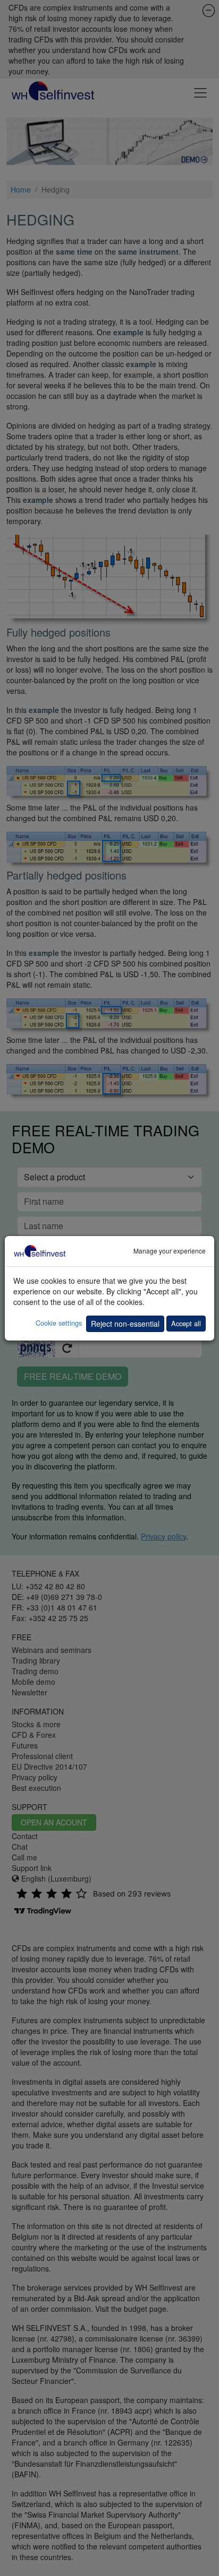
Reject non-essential (125, 1324)
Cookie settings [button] (59, 1323)
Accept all (186, 1323)
